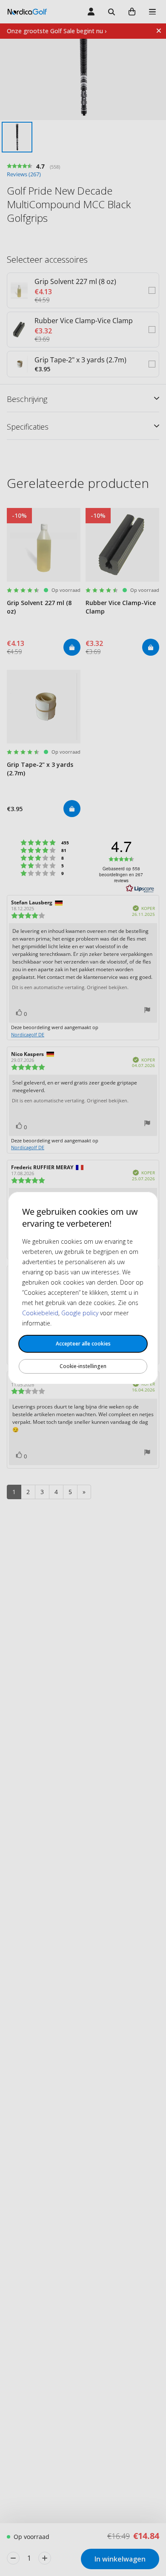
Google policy (80, 1313)
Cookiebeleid (40, 1313)
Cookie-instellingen (83, 1366)
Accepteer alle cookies (83, 1344)
